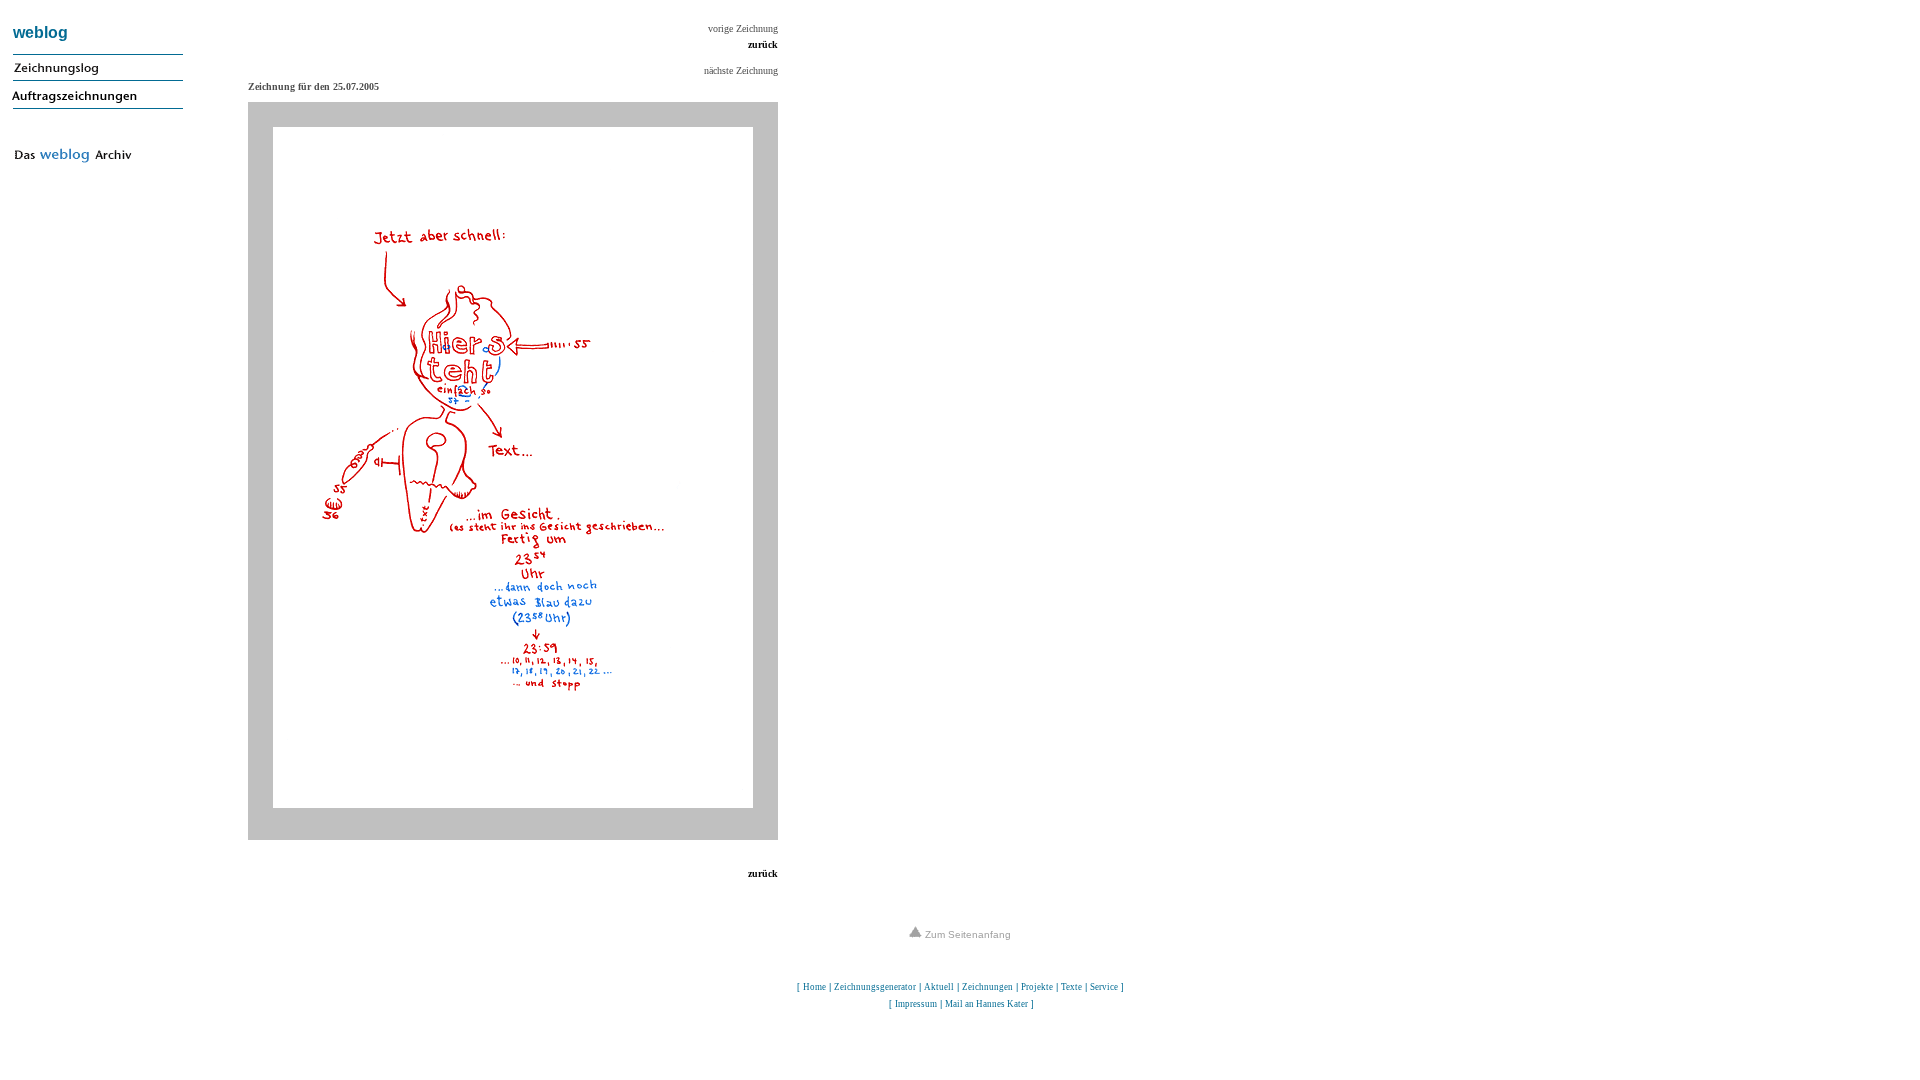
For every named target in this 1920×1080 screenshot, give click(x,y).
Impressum (916, 1004)
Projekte (1037, 987)
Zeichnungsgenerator (875, 987)
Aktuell (939, 987)
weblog (40, 32)
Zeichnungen (987, 987)
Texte (1071, 987)
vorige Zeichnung (743, 28)
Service (1104, 987)
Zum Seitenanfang (966, 934)
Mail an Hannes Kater (986, 1004)
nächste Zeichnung (741, 70)
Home (814, 987)
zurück (763, 44)
